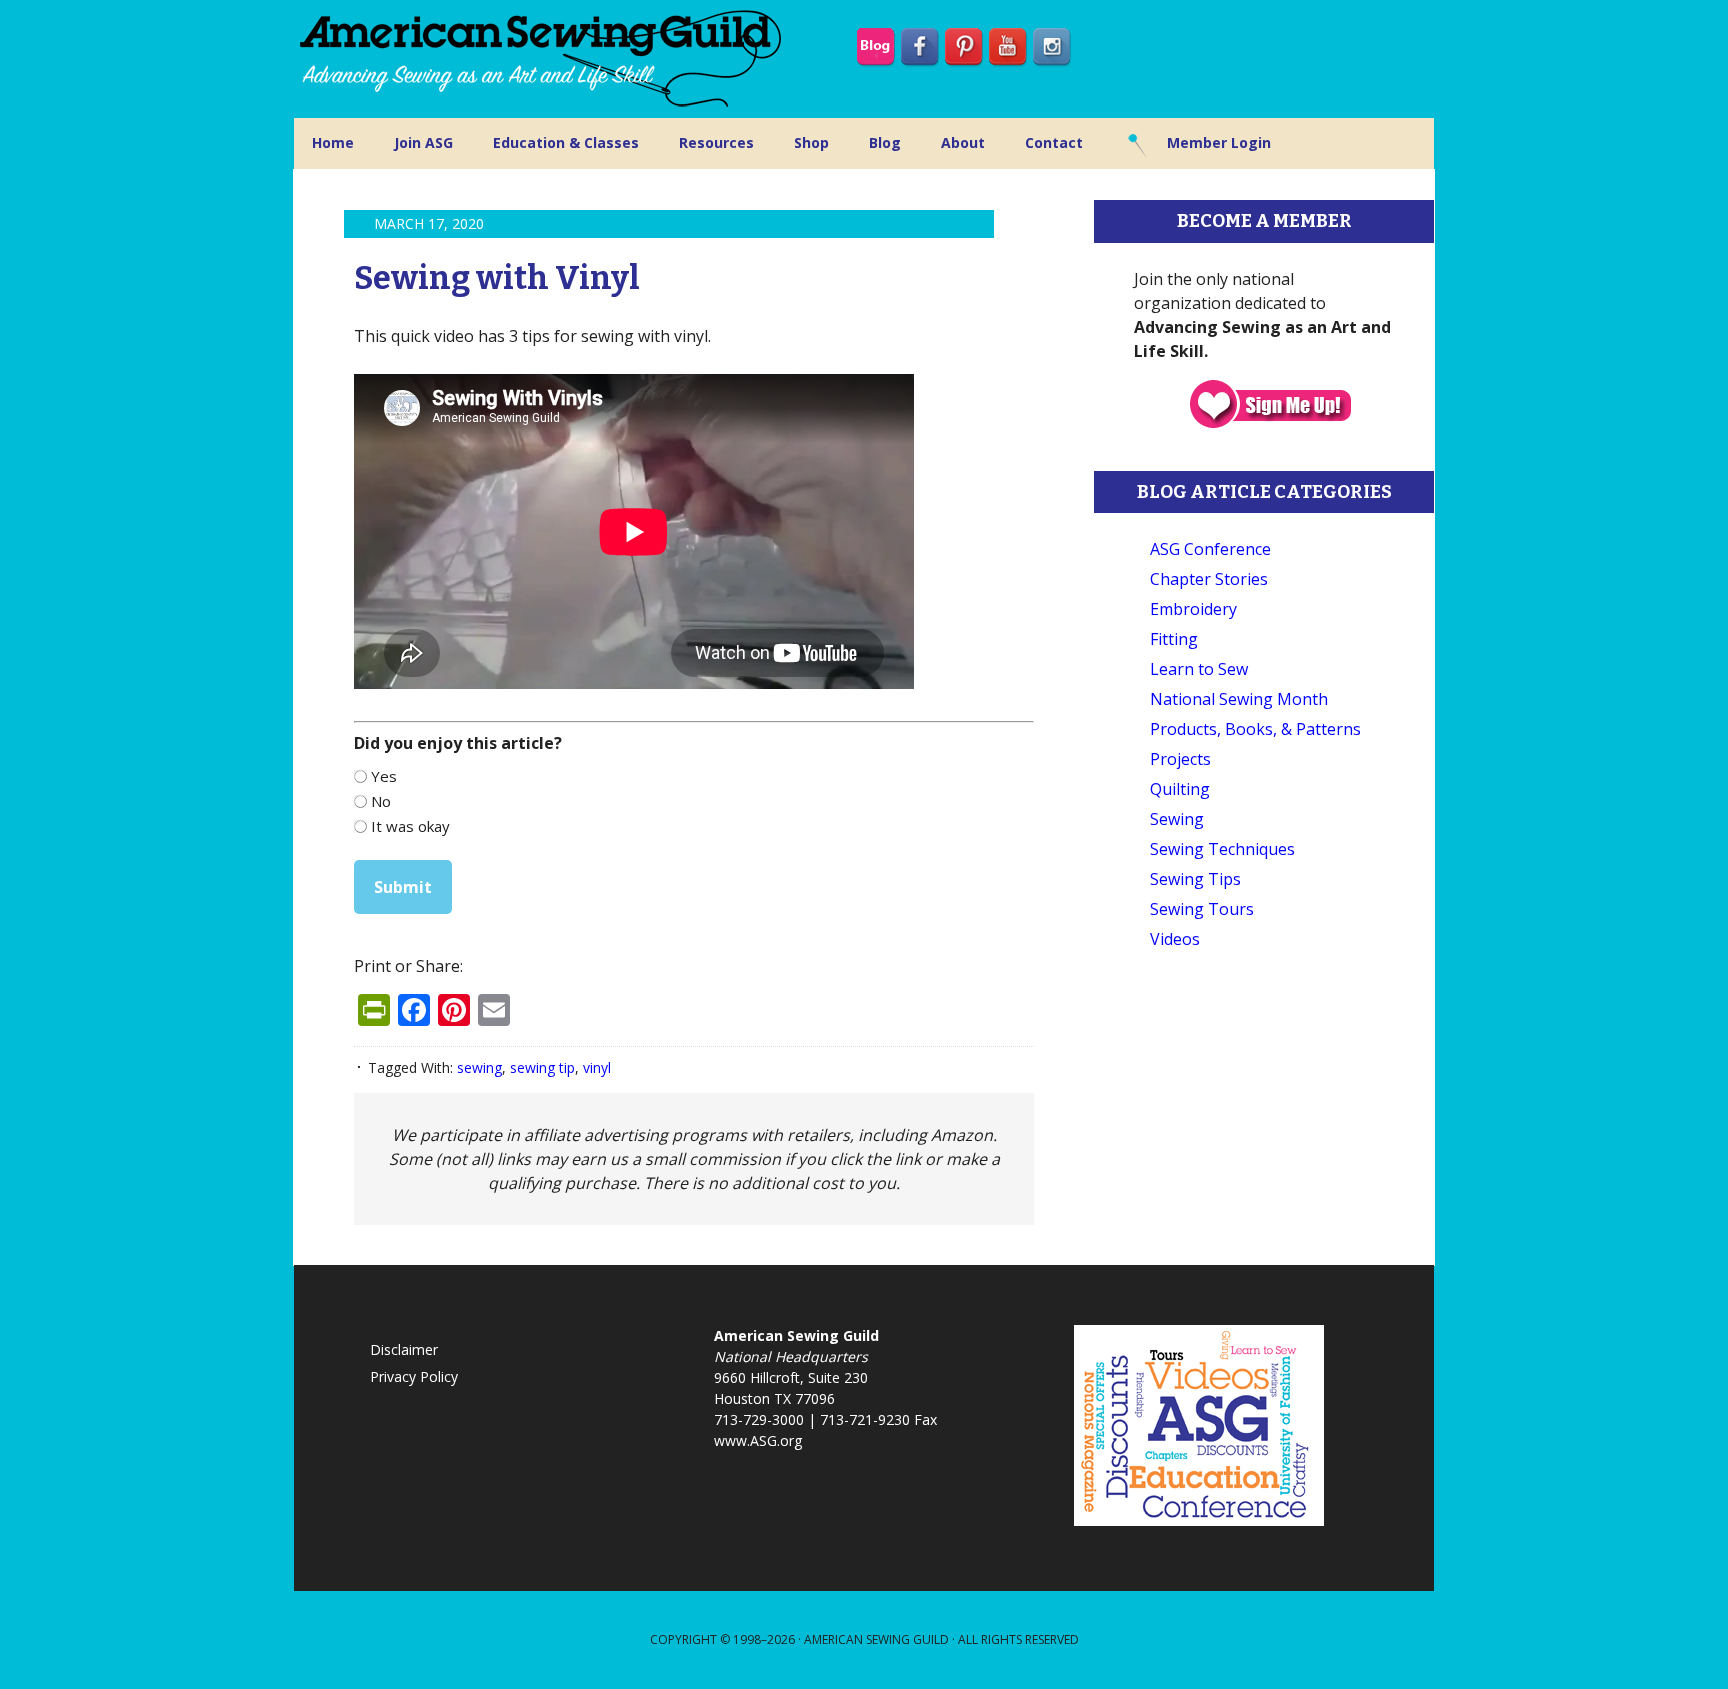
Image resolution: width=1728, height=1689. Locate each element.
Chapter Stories (1209, 579)
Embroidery (1193, 609)
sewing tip (542, 1067)
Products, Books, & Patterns (1255, 729)
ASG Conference (1210, 549)
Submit (403, 887)
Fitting (1174, 639)
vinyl (597, 1067)
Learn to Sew (1199, 669)
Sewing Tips (1195, 879)
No (381, 801)
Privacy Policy (414, 1376)
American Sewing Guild (876, 1639)
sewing (479, 1067)
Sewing (1177, 819)
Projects (1180, 759)
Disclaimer (404, 1349)
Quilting (1180, 789)
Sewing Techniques (1222, 849)
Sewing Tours (1202, 909)
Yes (384, 776)
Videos (1175, 939)
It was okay (410, 826)
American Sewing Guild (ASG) (544, 59)
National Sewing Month (1239, 699)
